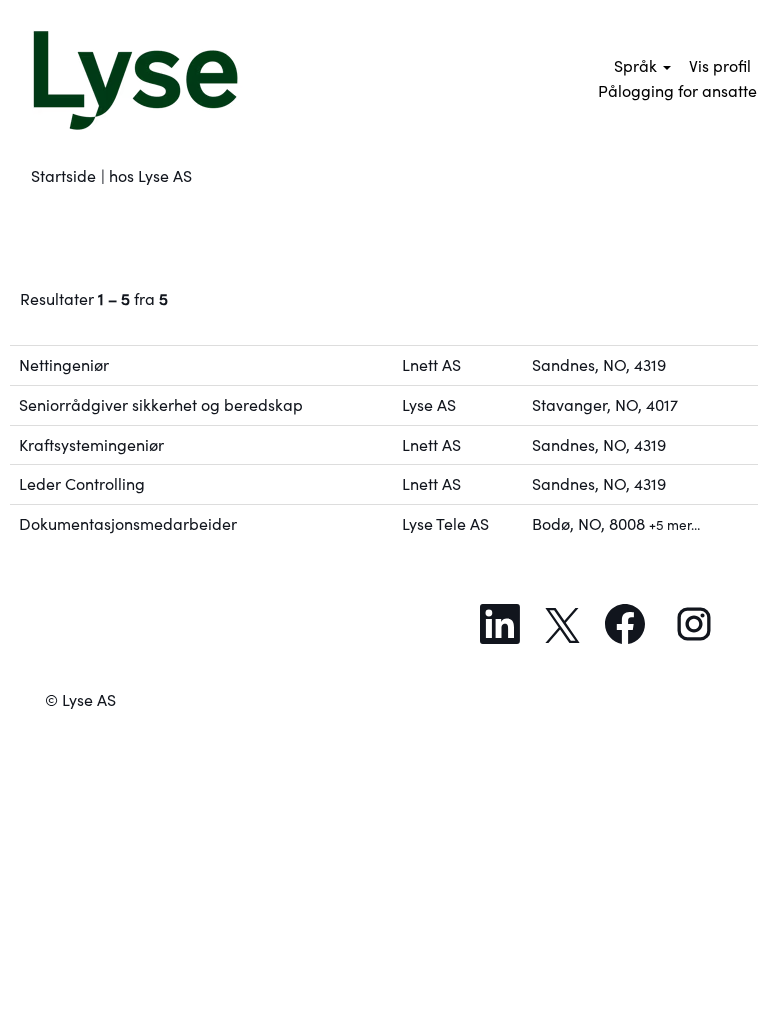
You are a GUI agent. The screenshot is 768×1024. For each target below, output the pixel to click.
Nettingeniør (64, 365)
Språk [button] (637, 66)
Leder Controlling (82, 484)
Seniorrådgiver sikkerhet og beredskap (161, 405)
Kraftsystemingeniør (91, 445)
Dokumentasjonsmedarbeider (128, 524)
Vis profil (720, 66)
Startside (63, 176)
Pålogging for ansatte (677, 91)
